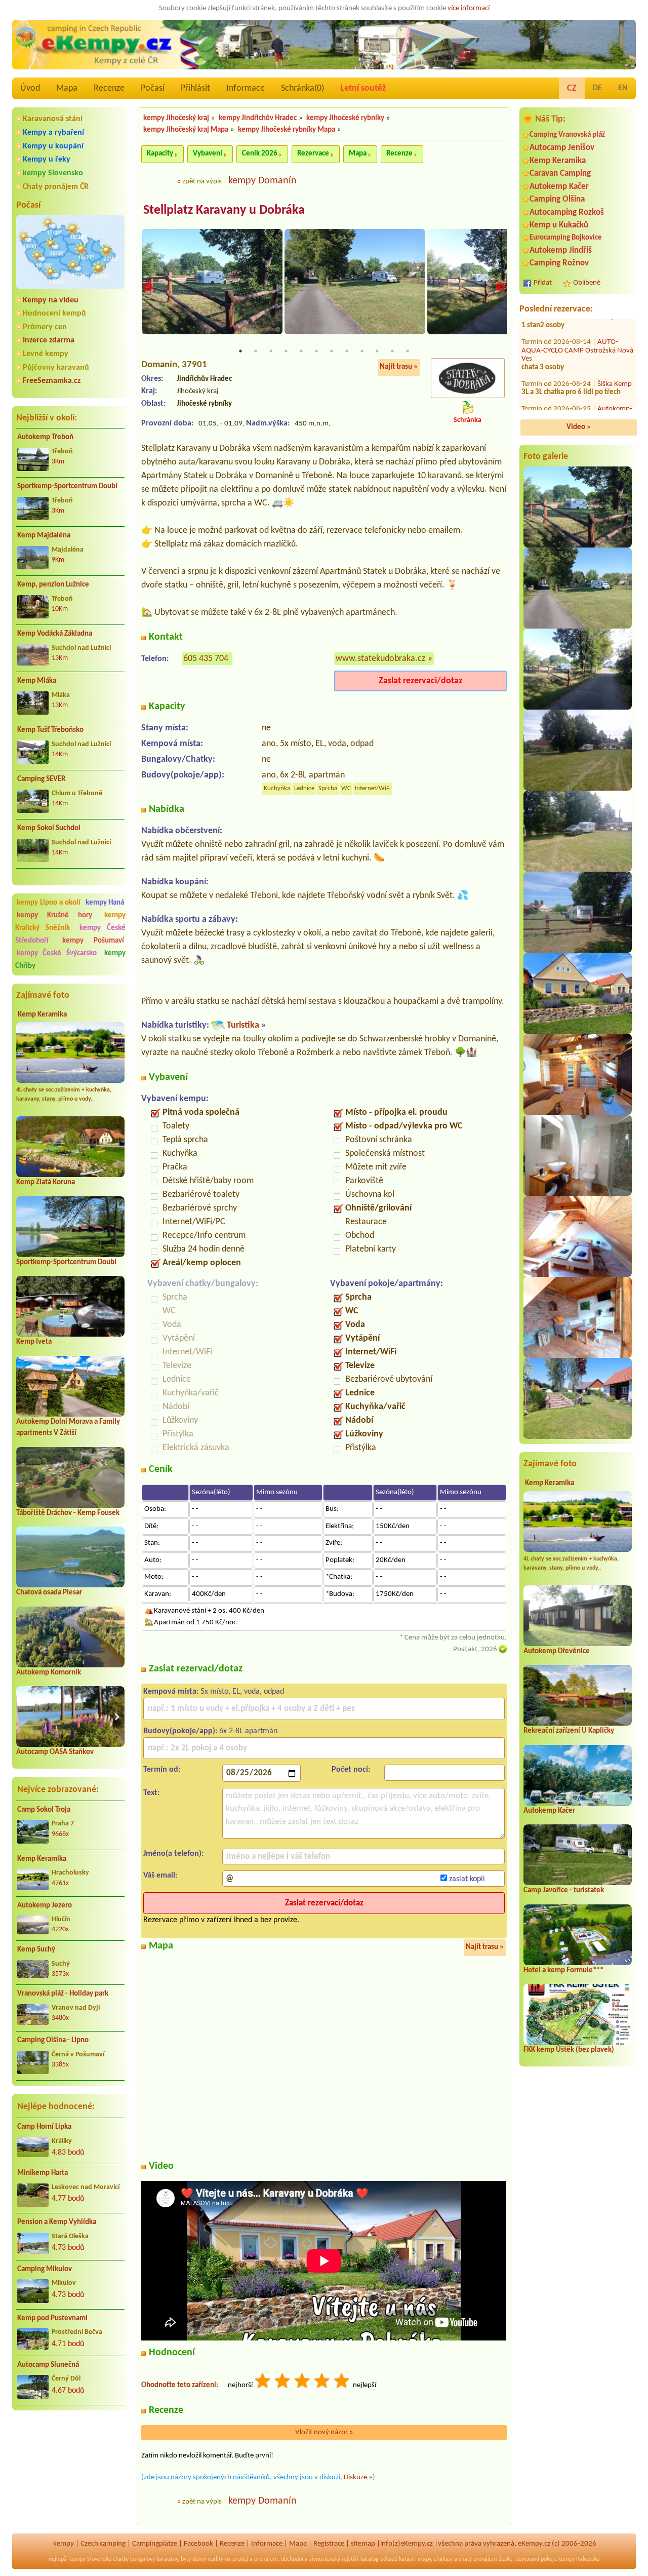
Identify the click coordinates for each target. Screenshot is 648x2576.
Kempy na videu (51, 300)
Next (500, 287)
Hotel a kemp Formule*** (563, 1970)
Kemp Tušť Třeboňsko (50, 730)
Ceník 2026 (260, 154)
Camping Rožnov (559, 263)
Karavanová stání (53, 119)
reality (215, 2559)
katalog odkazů (379, 2559)
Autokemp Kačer (559, 187)
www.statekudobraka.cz (380, 659)
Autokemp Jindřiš (561, 250)
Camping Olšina (557, 199)
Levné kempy (46, 354)
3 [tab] (271, 351)
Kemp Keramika (42, 1015)
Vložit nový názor (324, 2432)
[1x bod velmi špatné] (263, 2382)
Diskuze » (358, 2477)
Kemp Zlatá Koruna (46, 1182)
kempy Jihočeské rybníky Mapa (287, 130)
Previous (148, 287)
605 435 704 (206, 659)
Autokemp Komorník (49, 1673)
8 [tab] (347, 351)
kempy (64, 2544)
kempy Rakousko (579, 2559)
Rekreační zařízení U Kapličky (569, 1731)
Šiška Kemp (615, 390)
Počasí (153, 88)
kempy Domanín (262, 181)
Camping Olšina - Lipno (53, 2040)
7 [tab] (332, 351)
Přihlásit (195, 88)
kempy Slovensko (53, 173)
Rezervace (313, 154)
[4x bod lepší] (322, 2382)
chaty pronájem (478, 2559)
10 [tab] (377, 351)
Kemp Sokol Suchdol (49, 828)
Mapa (67, 88)
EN (623, 88)
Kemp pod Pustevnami (52, 2318)
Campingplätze (155, 2544)
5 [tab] (301, 351)
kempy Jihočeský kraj (176, 118)
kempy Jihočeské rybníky (345, 118)
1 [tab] (240, 351)
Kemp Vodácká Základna (55, 634)
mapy (424, 2559)
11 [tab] (392, 351)
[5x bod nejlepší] (342, 2382)
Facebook (198, 2544)
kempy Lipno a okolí (49, 903)
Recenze (109, 88)
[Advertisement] (70, 2472)
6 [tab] (316, 351)
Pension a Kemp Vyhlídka (57, 2222)
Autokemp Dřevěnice (557, 1651)
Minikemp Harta (43, 2173)
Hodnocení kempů (54, 314)
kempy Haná (105, 903)
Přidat (543, 283)
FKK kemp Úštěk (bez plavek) (569, 2050)
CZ (572, 88)
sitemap (363, 2544)
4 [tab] (286, 351)
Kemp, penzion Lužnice (53, 585)
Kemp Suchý (36, 1950)
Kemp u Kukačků (559, 225)
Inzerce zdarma (49, 340)
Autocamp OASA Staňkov (55, 1752)
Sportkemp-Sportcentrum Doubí (67, 486)
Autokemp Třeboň (45, 437)
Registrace (329, 2544)
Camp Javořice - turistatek (564, 1890)
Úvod (30, 88)
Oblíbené (587, 283)
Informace (246, 88)
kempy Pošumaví (93, 941)
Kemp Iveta (34, 1342)
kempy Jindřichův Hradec (258, 118)
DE (597, 88)
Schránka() (302, 88)
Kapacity (160, 154)
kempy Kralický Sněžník (70, 922)
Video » (579, 427)
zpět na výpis (202, 182)
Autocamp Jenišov (562, 148)
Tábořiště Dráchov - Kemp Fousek (68, 1513)
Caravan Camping (560, 173)
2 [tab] (256, 351)
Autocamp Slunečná (48, 2365)
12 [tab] (408, 351)
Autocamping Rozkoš (567, 212)
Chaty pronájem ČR (56, 187)
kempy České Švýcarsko (57, 953)
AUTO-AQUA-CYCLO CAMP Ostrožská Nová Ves (577, 357)
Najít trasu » (399, 367)
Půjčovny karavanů (56, 368)
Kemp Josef (615, 323)
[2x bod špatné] (283, 2382)
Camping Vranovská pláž (567, 135)
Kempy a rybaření (53, 133)
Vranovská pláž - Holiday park (63, 1994)
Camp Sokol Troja (44, 1810)
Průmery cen (45, 327)
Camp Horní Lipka (44, 2127)
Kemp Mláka (37, 681)
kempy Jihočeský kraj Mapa (186, 130)
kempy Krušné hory (54, 915)
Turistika (243, 1025)
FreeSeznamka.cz (52, 381)
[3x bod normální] (303, 2382)
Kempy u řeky (47, 160)
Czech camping (103, 2544)
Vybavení (208, 154)
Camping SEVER (41, 779)
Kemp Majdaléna (44, 536)
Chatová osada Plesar (49, 1593)
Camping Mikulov (45, 2269)
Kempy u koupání (53, 146)
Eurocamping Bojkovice (566, 238)
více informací (469, 8)
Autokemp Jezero (45, 1906)
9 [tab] (362, 351)
